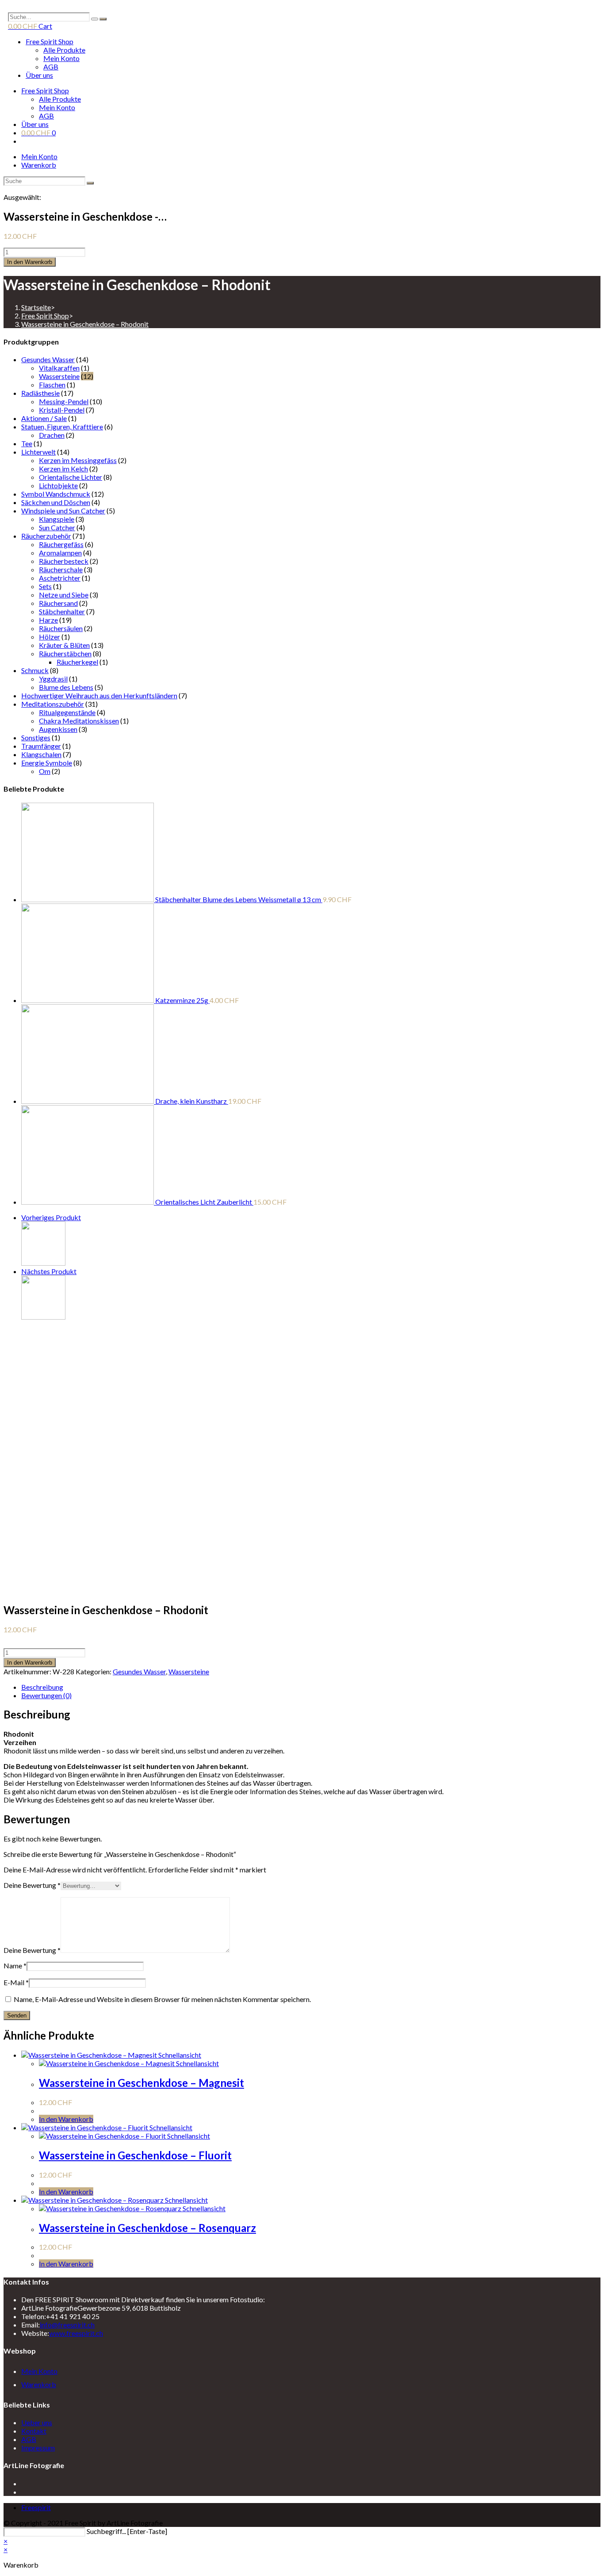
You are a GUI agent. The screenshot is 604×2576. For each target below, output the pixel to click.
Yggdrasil (53, 679)
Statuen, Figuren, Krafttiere (62, 427)
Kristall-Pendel (62, 410)
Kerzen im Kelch (63, 469)
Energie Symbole (47, 763)
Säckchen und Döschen (56, 502)
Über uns (39, 75)
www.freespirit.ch (76, 2333)
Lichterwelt (38, 452)
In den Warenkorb (30, 262)
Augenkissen (58, 729)
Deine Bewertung (32, 1885)
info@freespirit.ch (67, 2325)
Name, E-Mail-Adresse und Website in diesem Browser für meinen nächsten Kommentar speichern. (162, 1999)
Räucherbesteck (64, 561)
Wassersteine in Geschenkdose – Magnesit (141, 2083)
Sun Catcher (57, 527)
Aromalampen (60, 553)
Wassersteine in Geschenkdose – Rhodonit (85, 324)
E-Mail (16, 1982)
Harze (48, 620)
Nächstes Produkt (49, 1271)
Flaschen (52, 385)
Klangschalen (41, 754)
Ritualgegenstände (67, 712)
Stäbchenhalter (62, 611)
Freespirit (36, 2507)
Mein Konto (61, 58)
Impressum (38, 2448)
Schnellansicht (179, 2055)
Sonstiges (36, 737)
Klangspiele (57, 519)
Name (15, 1965)
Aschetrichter (60, 578)
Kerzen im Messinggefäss (78, 460)
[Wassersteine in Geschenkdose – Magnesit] (43, 1263)
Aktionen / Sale (44, 418)
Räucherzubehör (46, 536)
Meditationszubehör (53, 704)
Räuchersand (58, 603)
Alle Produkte (64, 50)
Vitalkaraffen (59, 368)
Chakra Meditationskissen (79, 721)
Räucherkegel (77, 662)
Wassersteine (59, 376)
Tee (27, 443)
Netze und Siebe (64, 595)
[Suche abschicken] (90, 183)
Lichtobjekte (58, 485)
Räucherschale (61, 569)
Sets (45, 586)
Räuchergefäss (61, 544)
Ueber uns (37, 2422)
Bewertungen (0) (46, 1695)
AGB (51, 67)
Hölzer (50, 637)
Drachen (52, 435)
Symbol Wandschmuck (56, 494)
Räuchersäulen (61, 628)
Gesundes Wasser (48, 359)
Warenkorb (39, 165)
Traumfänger (41, 746)
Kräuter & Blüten (64, 645)
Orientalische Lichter (71, 477)
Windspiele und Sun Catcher (63, 511)
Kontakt (34, 2431)
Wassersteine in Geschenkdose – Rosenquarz (147, 2228)
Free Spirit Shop (50, 41)
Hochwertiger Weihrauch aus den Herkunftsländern (99, 695)
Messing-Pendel (64, 401)
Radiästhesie (40, 393)
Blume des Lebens (66, 687)
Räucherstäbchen (65, 653)
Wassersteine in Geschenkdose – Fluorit (135, 2155)
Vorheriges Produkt (51, 1217)
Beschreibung (42, 1687)
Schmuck (35, 670)
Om (45, 771)
